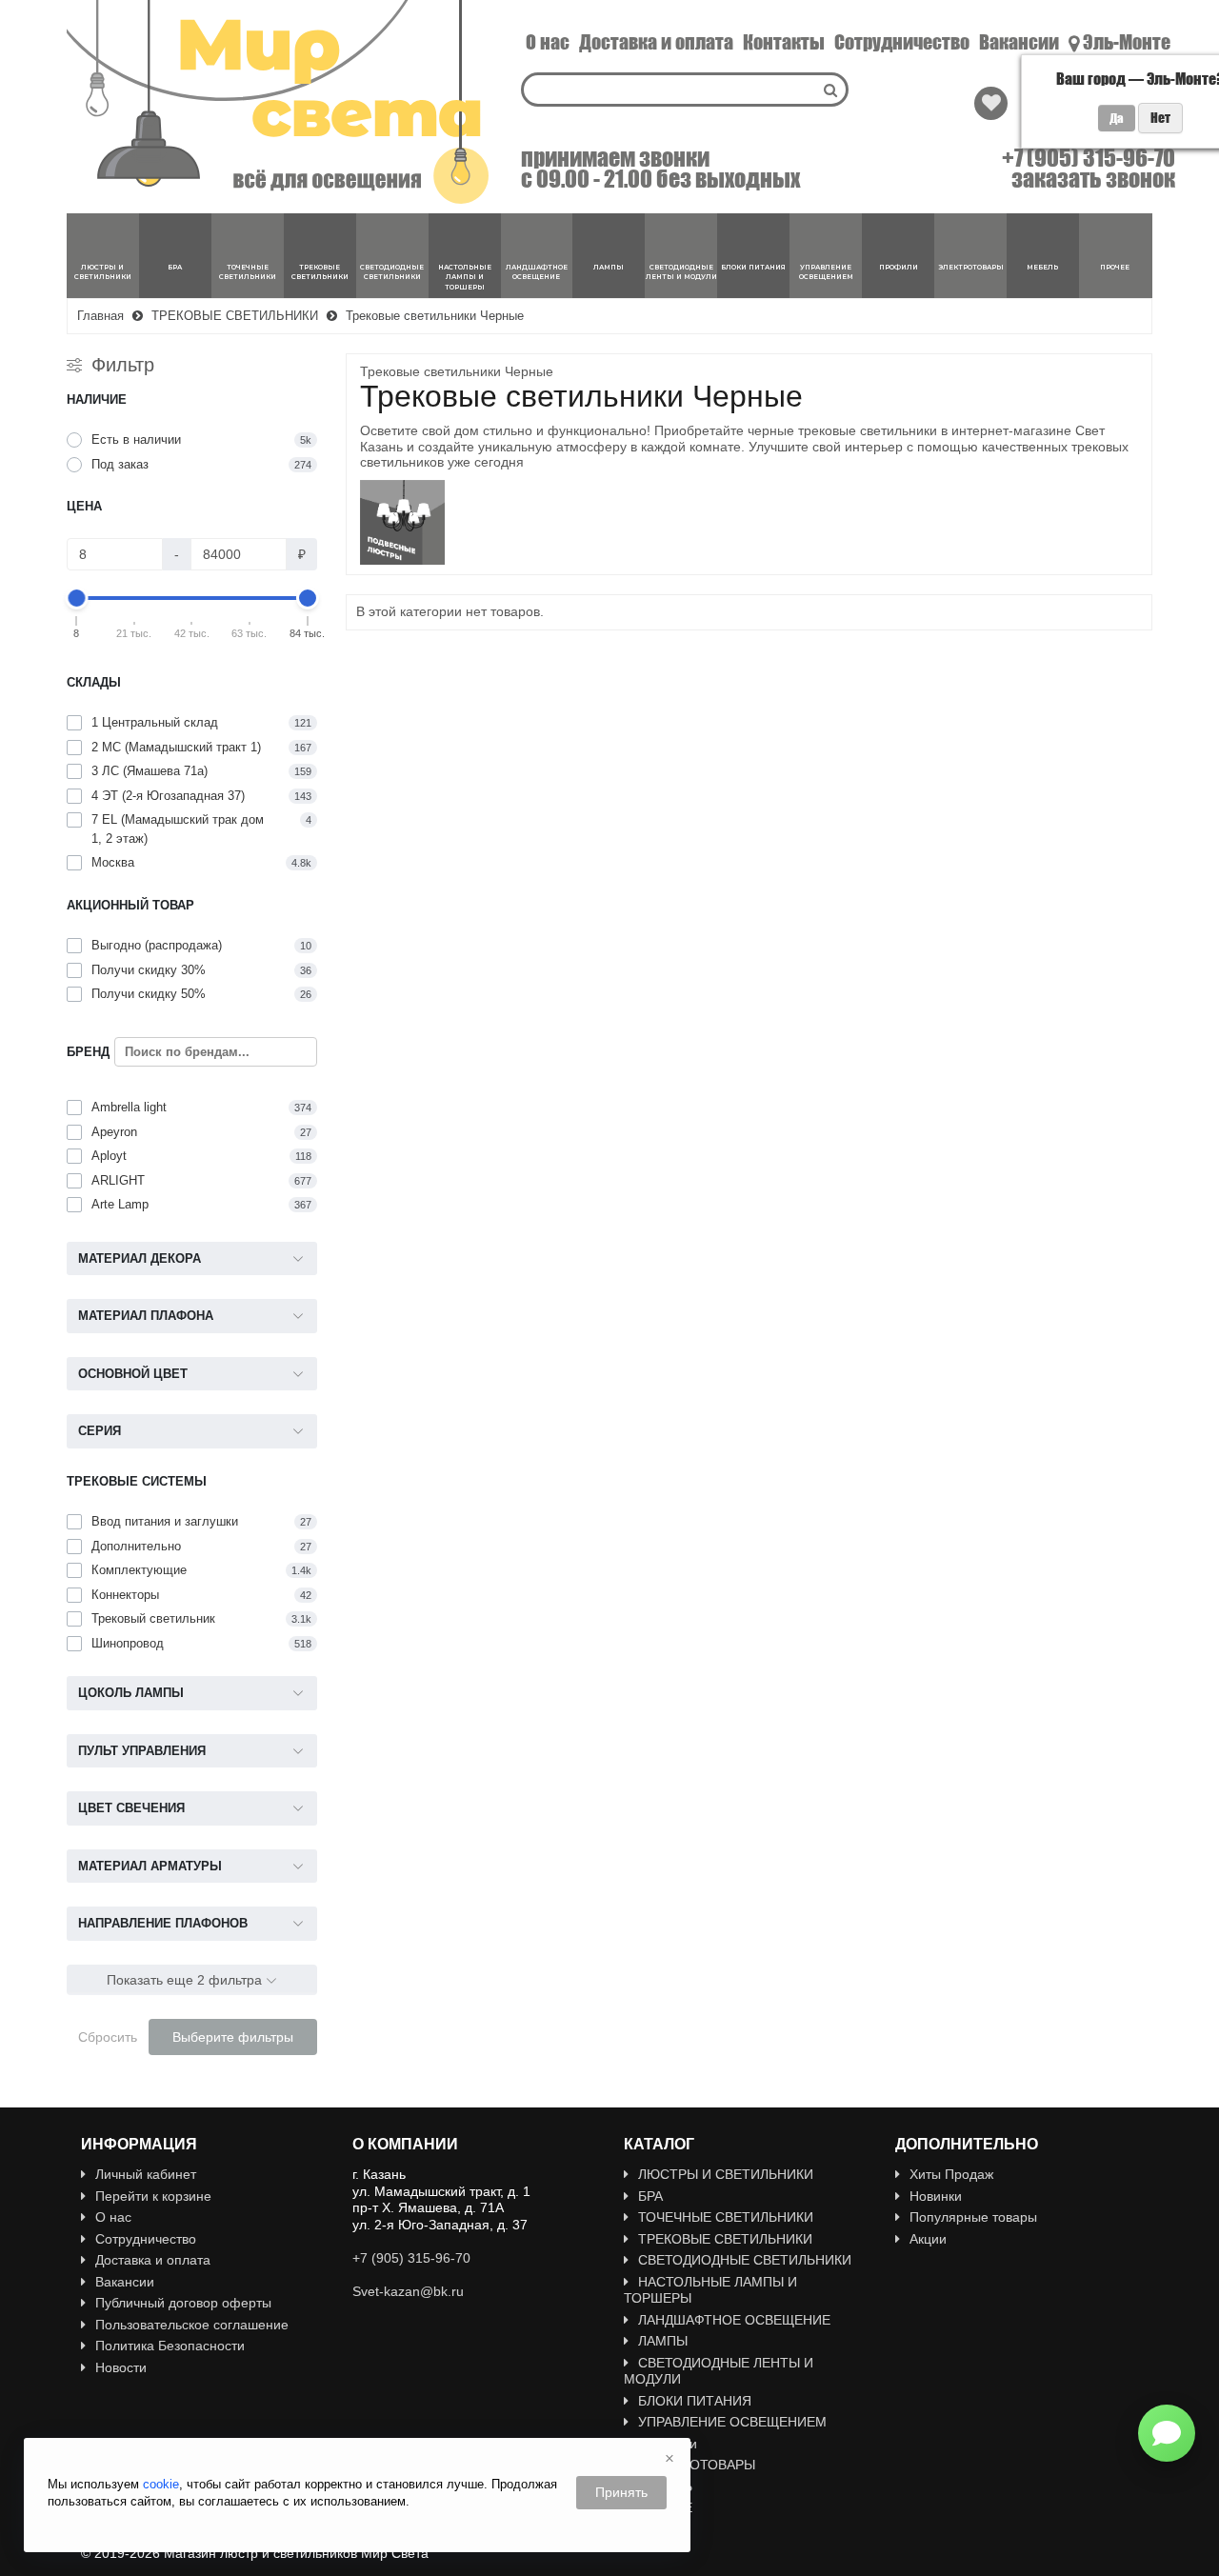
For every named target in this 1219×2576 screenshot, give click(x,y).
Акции (928, 2239)
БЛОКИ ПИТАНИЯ (695, 2401)
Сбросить (108, 2037)
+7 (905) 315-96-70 (1089, 158)
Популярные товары (973, 2217)
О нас (548, 42)
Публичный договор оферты (183, 2303)
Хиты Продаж (951, 2174)
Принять (621, 2492)
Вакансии (1019, 42)
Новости (121, 2367)
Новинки (936, 2196)
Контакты (784, 42)
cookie (161, 2484)
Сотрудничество (902, 42)
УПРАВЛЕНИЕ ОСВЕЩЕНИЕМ (732, 2422)
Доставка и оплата (656, 42)
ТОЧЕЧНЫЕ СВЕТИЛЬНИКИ (726, 2217)
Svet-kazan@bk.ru (408, 2291)
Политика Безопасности (170, 2346)
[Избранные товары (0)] (991, 103)
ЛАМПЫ (663, 2341)
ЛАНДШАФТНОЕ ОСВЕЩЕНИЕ (734, 2320)
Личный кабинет (146, 2174)
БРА (650, 2196)
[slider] (77, 598)
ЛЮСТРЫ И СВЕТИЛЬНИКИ (726, 2174)
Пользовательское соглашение (192, 2325)
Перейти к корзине (153, 2196)
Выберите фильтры (233, 2037)
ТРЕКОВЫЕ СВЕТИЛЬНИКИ (725, 2239)
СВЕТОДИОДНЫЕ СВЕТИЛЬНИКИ (745, 2260)
